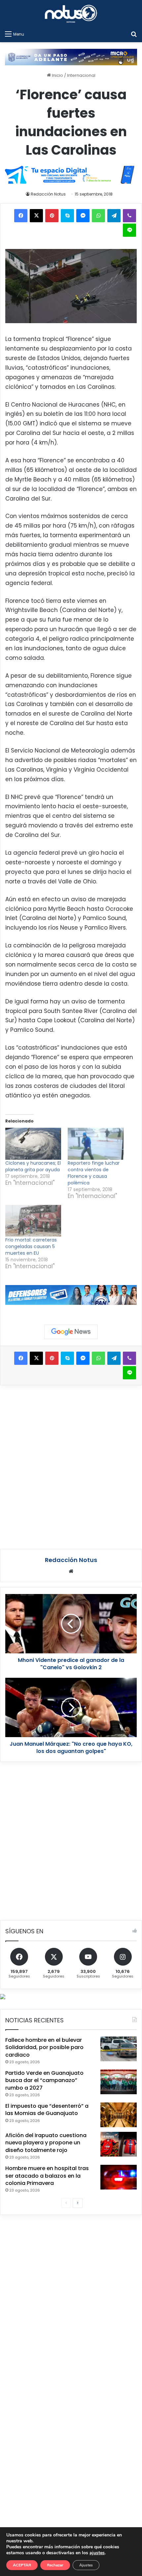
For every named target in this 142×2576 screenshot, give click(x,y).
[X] (36, 216)
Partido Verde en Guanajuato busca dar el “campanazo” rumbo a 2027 (44, 2080)
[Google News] (71, 1332)
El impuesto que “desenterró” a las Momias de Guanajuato (47, 2110)
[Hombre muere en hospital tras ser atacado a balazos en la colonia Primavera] (119, 2177)
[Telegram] (114, 216)
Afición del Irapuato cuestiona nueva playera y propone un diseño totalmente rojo (46, 2143)
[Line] (129, 230)
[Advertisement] (71, 1466)
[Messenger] (83, 216)
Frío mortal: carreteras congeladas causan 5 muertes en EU (31, 1246)
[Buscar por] (134, 34)
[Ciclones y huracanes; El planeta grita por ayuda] (33, 1144)
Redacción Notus (48, 194)
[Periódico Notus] (71, 14)
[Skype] (67, 216)
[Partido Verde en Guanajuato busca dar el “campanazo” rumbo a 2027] (119, 2082)
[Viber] (129, 216)
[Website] (71, 1571)
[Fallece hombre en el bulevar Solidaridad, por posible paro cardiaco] (119, 2049)
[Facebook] (21, 216)
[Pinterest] (52, 216)
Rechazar (55, 2565)
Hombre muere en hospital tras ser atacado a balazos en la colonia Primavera (47, 2176)
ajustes (97, 2553)
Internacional (81, 75)
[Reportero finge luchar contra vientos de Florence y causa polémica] (96, 1144)
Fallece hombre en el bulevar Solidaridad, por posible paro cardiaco (44, 2047)
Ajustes (86, 2565)
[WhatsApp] (98, 216)
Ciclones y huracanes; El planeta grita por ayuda (33, 1166)
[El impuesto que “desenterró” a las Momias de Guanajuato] (119, 2115)
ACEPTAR (22, 2565)
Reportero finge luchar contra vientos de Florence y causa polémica (94, 1173)
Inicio (57, 75)
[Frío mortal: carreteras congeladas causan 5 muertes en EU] (33, 1221)
